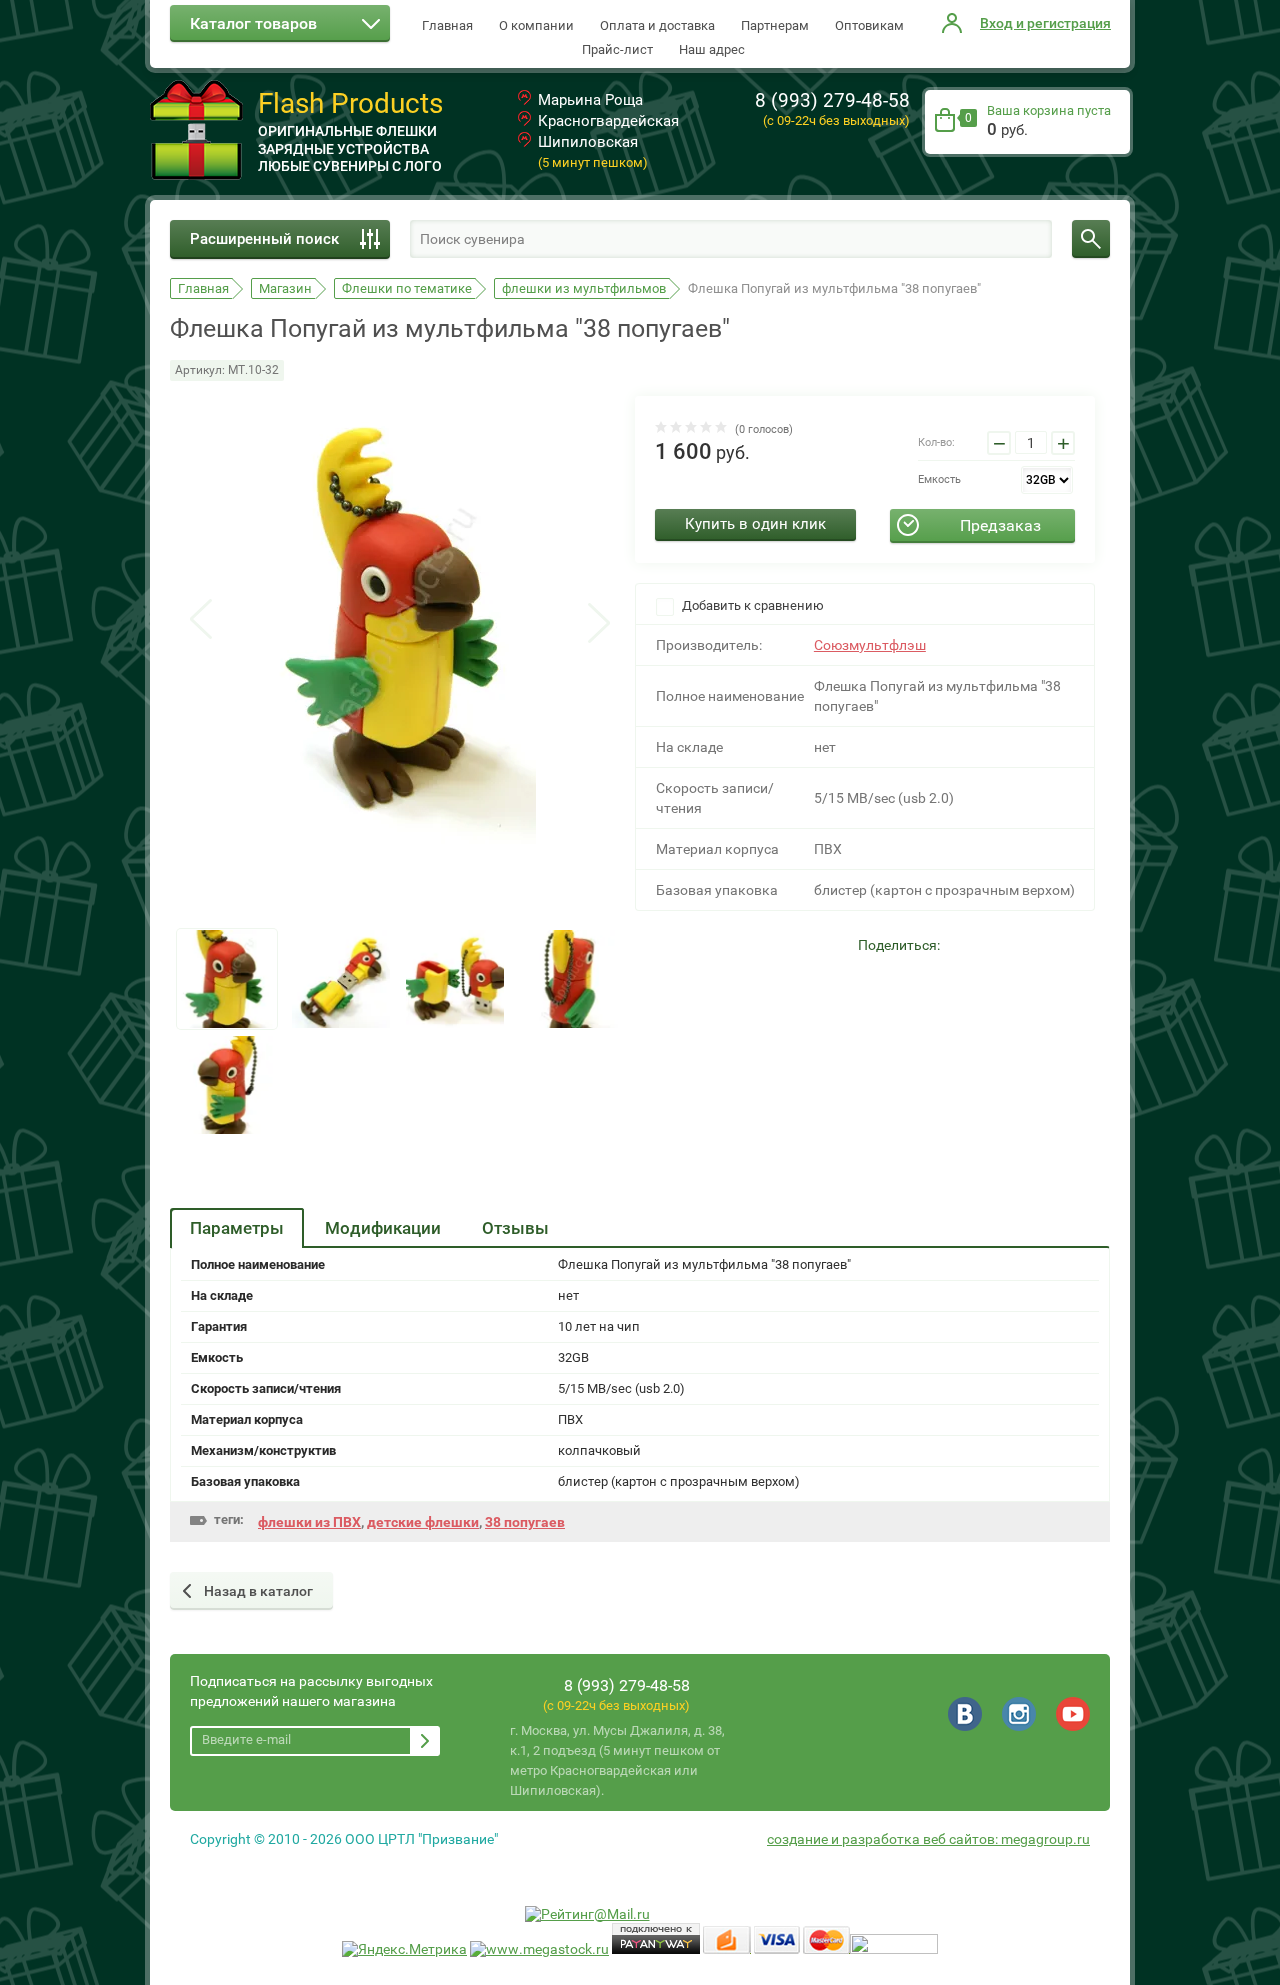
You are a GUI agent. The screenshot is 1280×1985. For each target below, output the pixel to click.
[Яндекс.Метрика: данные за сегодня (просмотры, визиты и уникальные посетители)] (404, 1950)
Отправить (425, 1741)
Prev (201, 621)
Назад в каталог (258, 1591)
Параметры (237, 1228)
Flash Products (350, 103)
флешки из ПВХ (309, 1522)
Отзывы (515, 1228)
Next (599, 621)
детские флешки (423, 1522)
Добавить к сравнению (751, 605)
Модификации (383, 1228)
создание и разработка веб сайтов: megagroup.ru (928, 1839)
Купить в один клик (755, 524)
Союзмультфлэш (870, 645)
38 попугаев (525, 1522)
